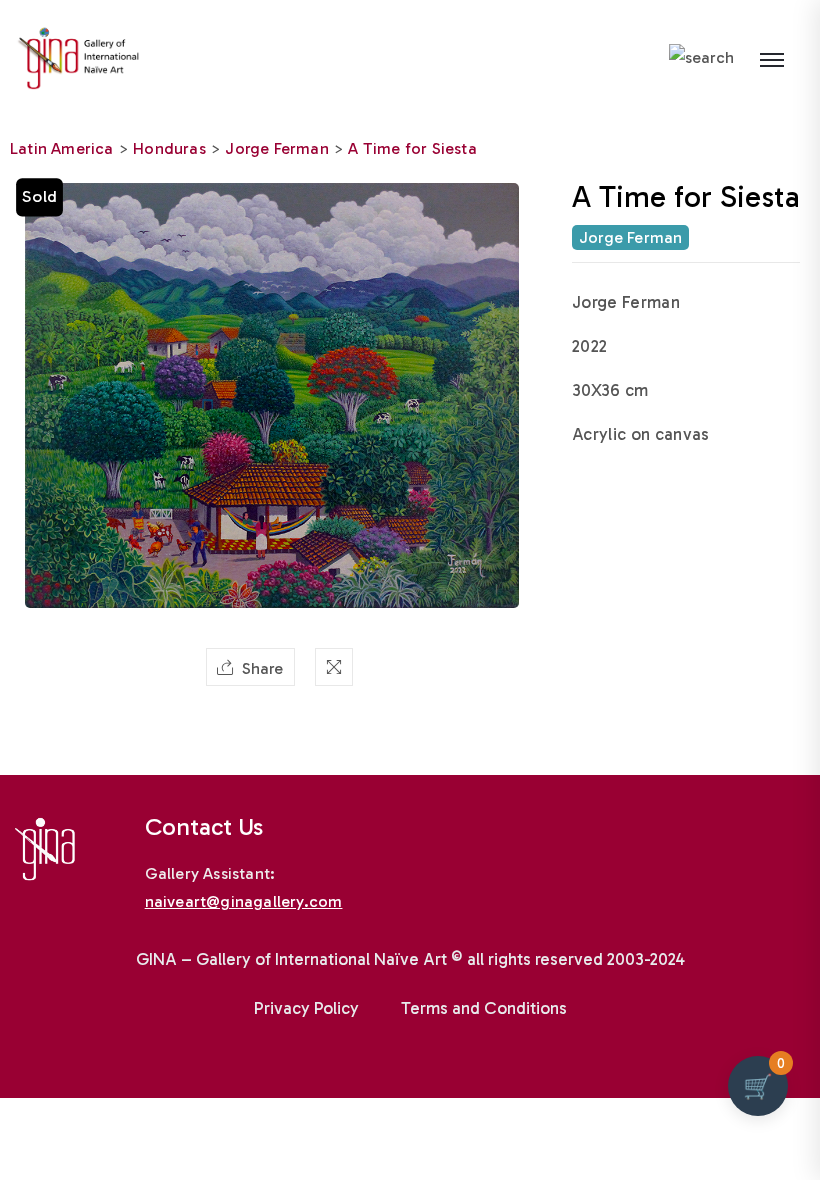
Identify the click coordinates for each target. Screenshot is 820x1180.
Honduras (169, 148)
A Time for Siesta (412, 148)
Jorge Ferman (276, 148)
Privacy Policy (306, 1008)
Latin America (62, 148)
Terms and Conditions (484, 1008)
